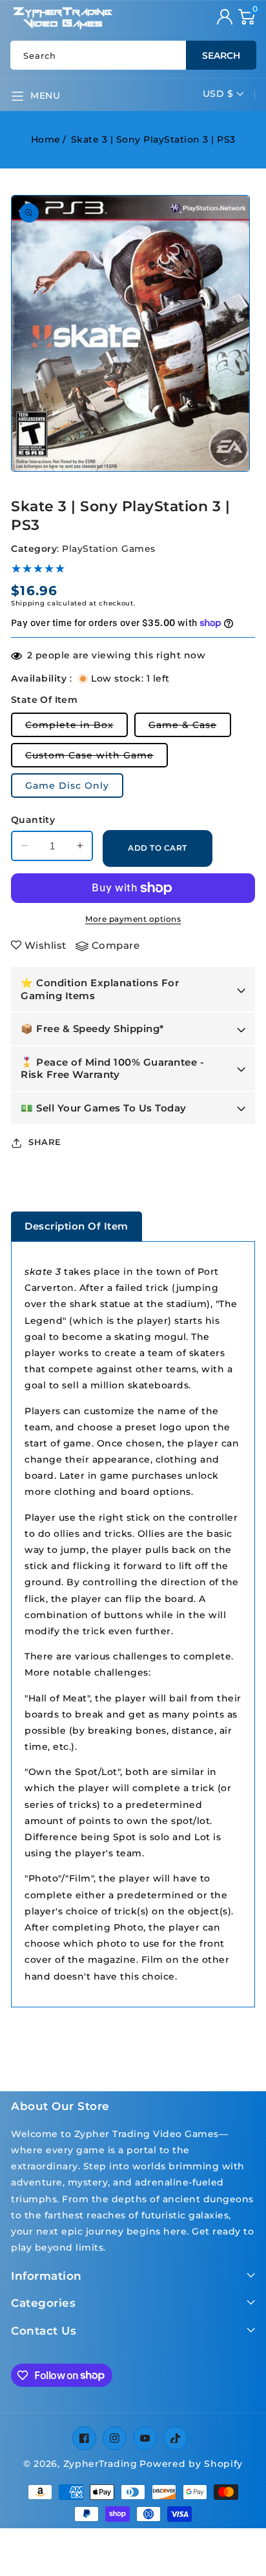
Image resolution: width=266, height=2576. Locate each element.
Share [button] (45, 1142)
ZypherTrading (100, 2464)
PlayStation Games (109, 549)
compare (116, 945)
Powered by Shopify (191, 2464)
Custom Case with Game (97, 758)
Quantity (33, 820)
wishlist (46, 945)
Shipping (28, 603)
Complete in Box (77, 728)
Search (221, 56)
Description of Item (77, 1226)
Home (46, 139)
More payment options (133, 919)
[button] (247, 17)
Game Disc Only (67, 786)
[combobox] (133, 55)
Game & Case (190, 728)
